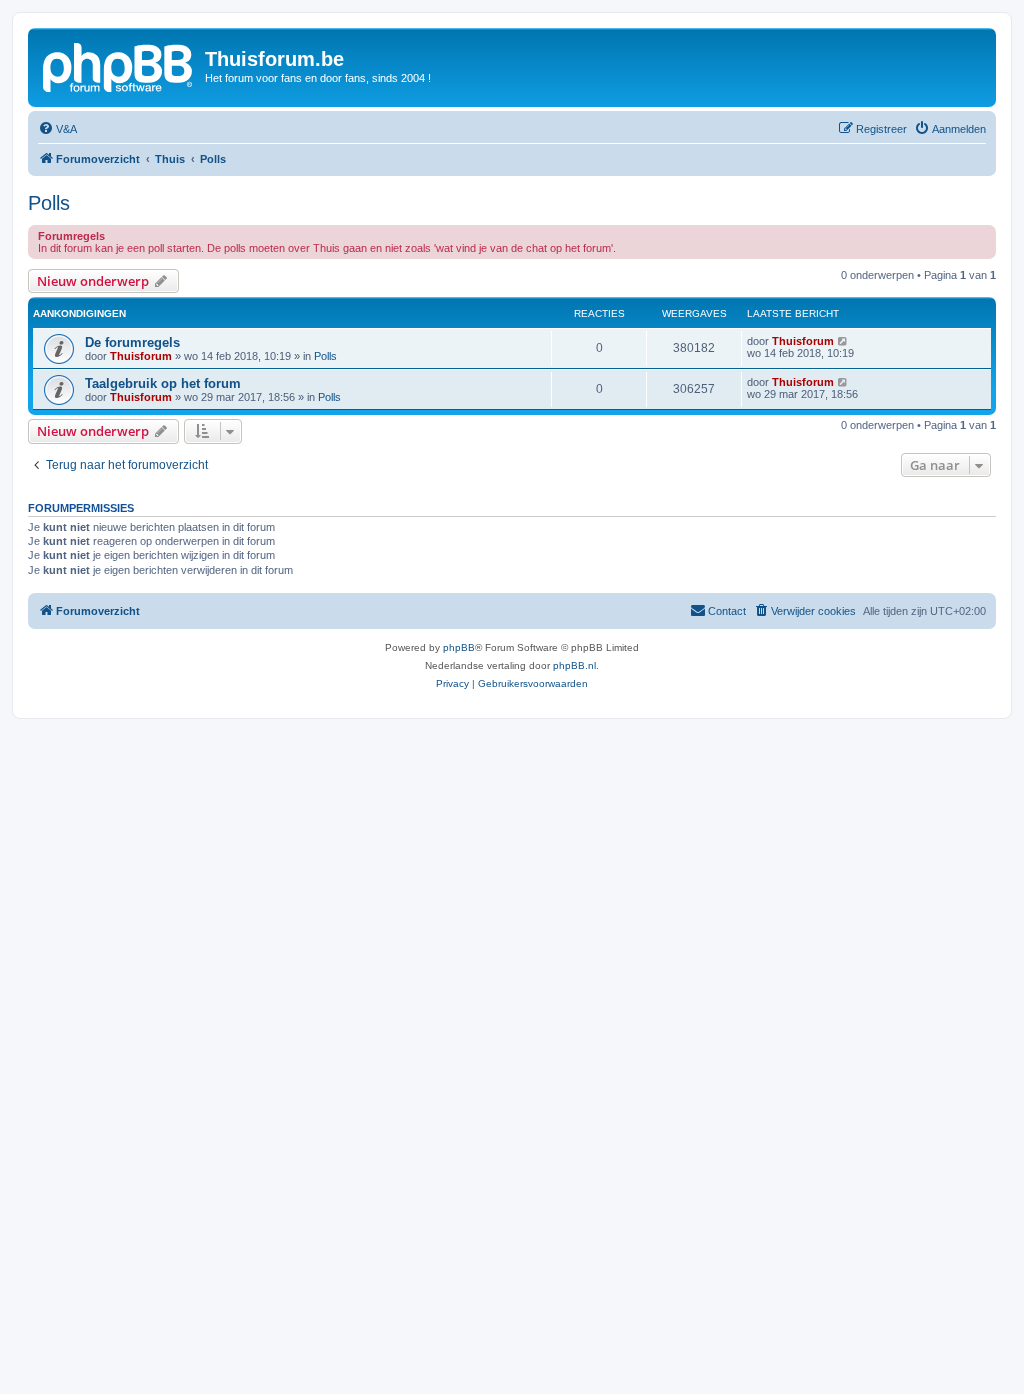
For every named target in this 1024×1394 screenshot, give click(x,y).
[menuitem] (57, 129)
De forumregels (132, 342)
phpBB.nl (574, 665)
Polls (49, 203)
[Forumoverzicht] (119, 65)
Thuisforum (141, 356)
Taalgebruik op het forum (163, 383)
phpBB (459, 647)
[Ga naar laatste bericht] (843, 341)
